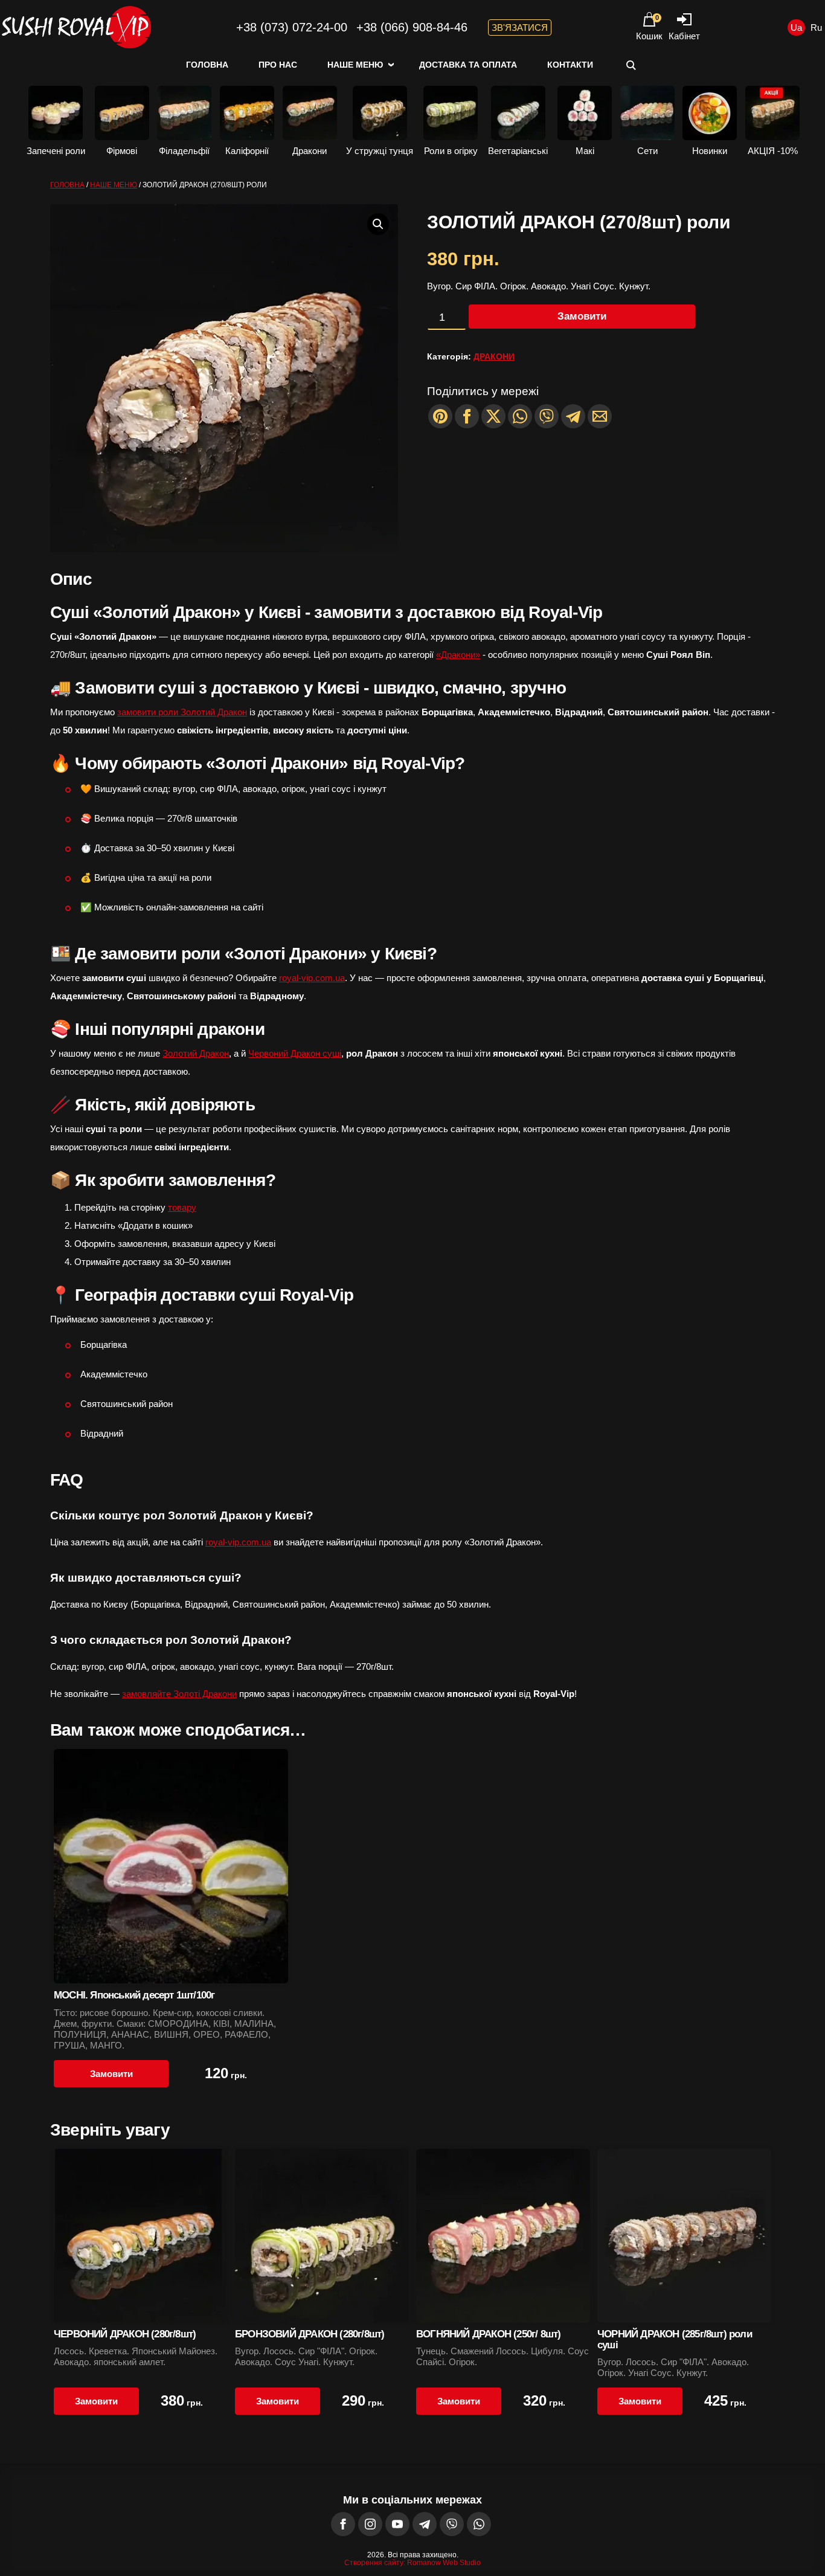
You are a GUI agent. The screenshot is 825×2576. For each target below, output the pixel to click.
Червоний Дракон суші (295, 1053)
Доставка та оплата (468, 65)
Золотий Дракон (196, 1053)
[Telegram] (573, 416)
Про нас (278, 65)
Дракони (494, 356)
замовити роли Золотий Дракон (182, 712)
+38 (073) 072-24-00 (292, 27)
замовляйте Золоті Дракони (179, 1694)
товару (182, 1207)
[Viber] (547, 416)
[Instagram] (370, 2524)
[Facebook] (343, 2524)
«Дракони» (458, 655)
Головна (207, 65)
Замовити (582, 316)
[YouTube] (397, 2524)
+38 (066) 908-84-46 (412, 27)
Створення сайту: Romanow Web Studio (412, 2563)
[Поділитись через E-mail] (600, 416)
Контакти (570, 65)
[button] (378, 224)
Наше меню (355, 65)
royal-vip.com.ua (312, 978)
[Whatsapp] (520, 416)
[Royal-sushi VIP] (75, 27)
